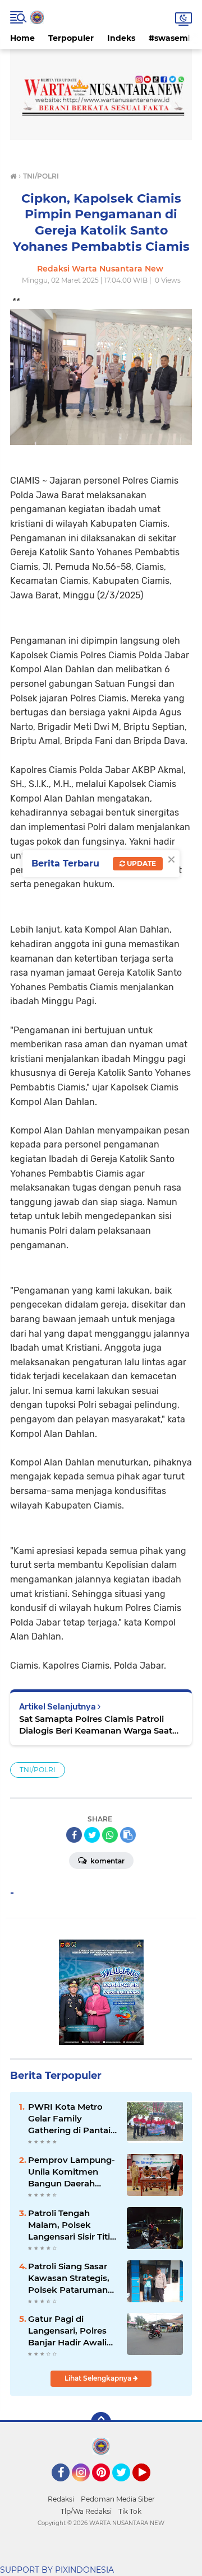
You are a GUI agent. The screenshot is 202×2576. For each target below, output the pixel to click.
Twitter (126, 2486)
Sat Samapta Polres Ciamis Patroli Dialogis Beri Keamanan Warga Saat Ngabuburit (96, 1725)
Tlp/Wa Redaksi (86, 2511)
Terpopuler (71, 38)
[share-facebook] (74, 1835)
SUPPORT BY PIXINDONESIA (57, 2570)
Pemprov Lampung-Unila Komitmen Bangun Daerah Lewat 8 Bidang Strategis (72, 2172)
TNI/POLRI (38, 1770)
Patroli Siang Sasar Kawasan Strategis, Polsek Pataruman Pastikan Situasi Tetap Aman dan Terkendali (69, 2278)
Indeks (121, 38)
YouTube (149, 2486)
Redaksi (61, 2499)
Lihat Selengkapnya (99, 2378)
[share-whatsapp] (110, 1835)
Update (141, 863)
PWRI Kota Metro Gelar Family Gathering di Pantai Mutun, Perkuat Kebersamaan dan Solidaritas (69, 2119)
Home (22, 38)
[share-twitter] (92, 1835)
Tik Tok (130, 2511)
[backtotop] (101, 2422)
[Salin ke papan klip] (128, 1835)
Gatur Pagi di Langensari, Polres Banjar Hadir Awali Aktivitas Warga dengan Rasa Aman (70, 2331)
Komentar (107, 1861)
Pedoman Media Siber (118, 2499)
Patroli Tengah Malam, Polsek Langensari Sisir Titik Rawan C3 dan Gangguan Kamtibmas (72, 2225)
